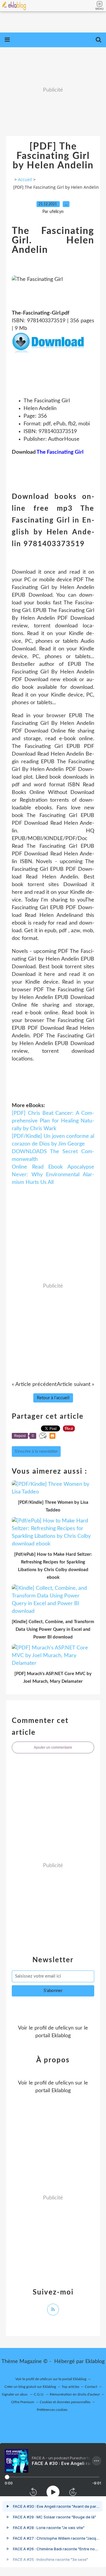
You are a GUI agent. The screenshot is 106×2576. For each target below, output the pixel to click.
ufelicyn (64, 2028)
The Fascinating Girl (60, 452)
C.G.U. (39, 2394)
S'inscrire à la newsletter (36, 1451)
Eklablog (95, 2362)
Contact (91, 2387)
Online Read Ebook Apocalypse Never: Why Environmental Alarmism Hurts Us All (53, 1175)
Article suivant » (76, 1384)
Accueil (25, 179)
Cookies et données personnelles (65, 2402)
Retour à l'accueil (53, 1398)
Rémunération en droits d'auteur (75, 2394)
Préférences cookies (52, 2410)
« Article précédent (34, 1384)
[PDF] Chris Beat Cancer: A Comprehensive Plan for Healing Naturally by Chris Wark (53, 1121)
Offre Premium (23, 2402)
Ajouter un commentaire (53, 1747)
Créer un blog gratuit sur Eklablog (30, 2387)
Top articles (70, 2387)
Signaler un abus (15, 2394)
